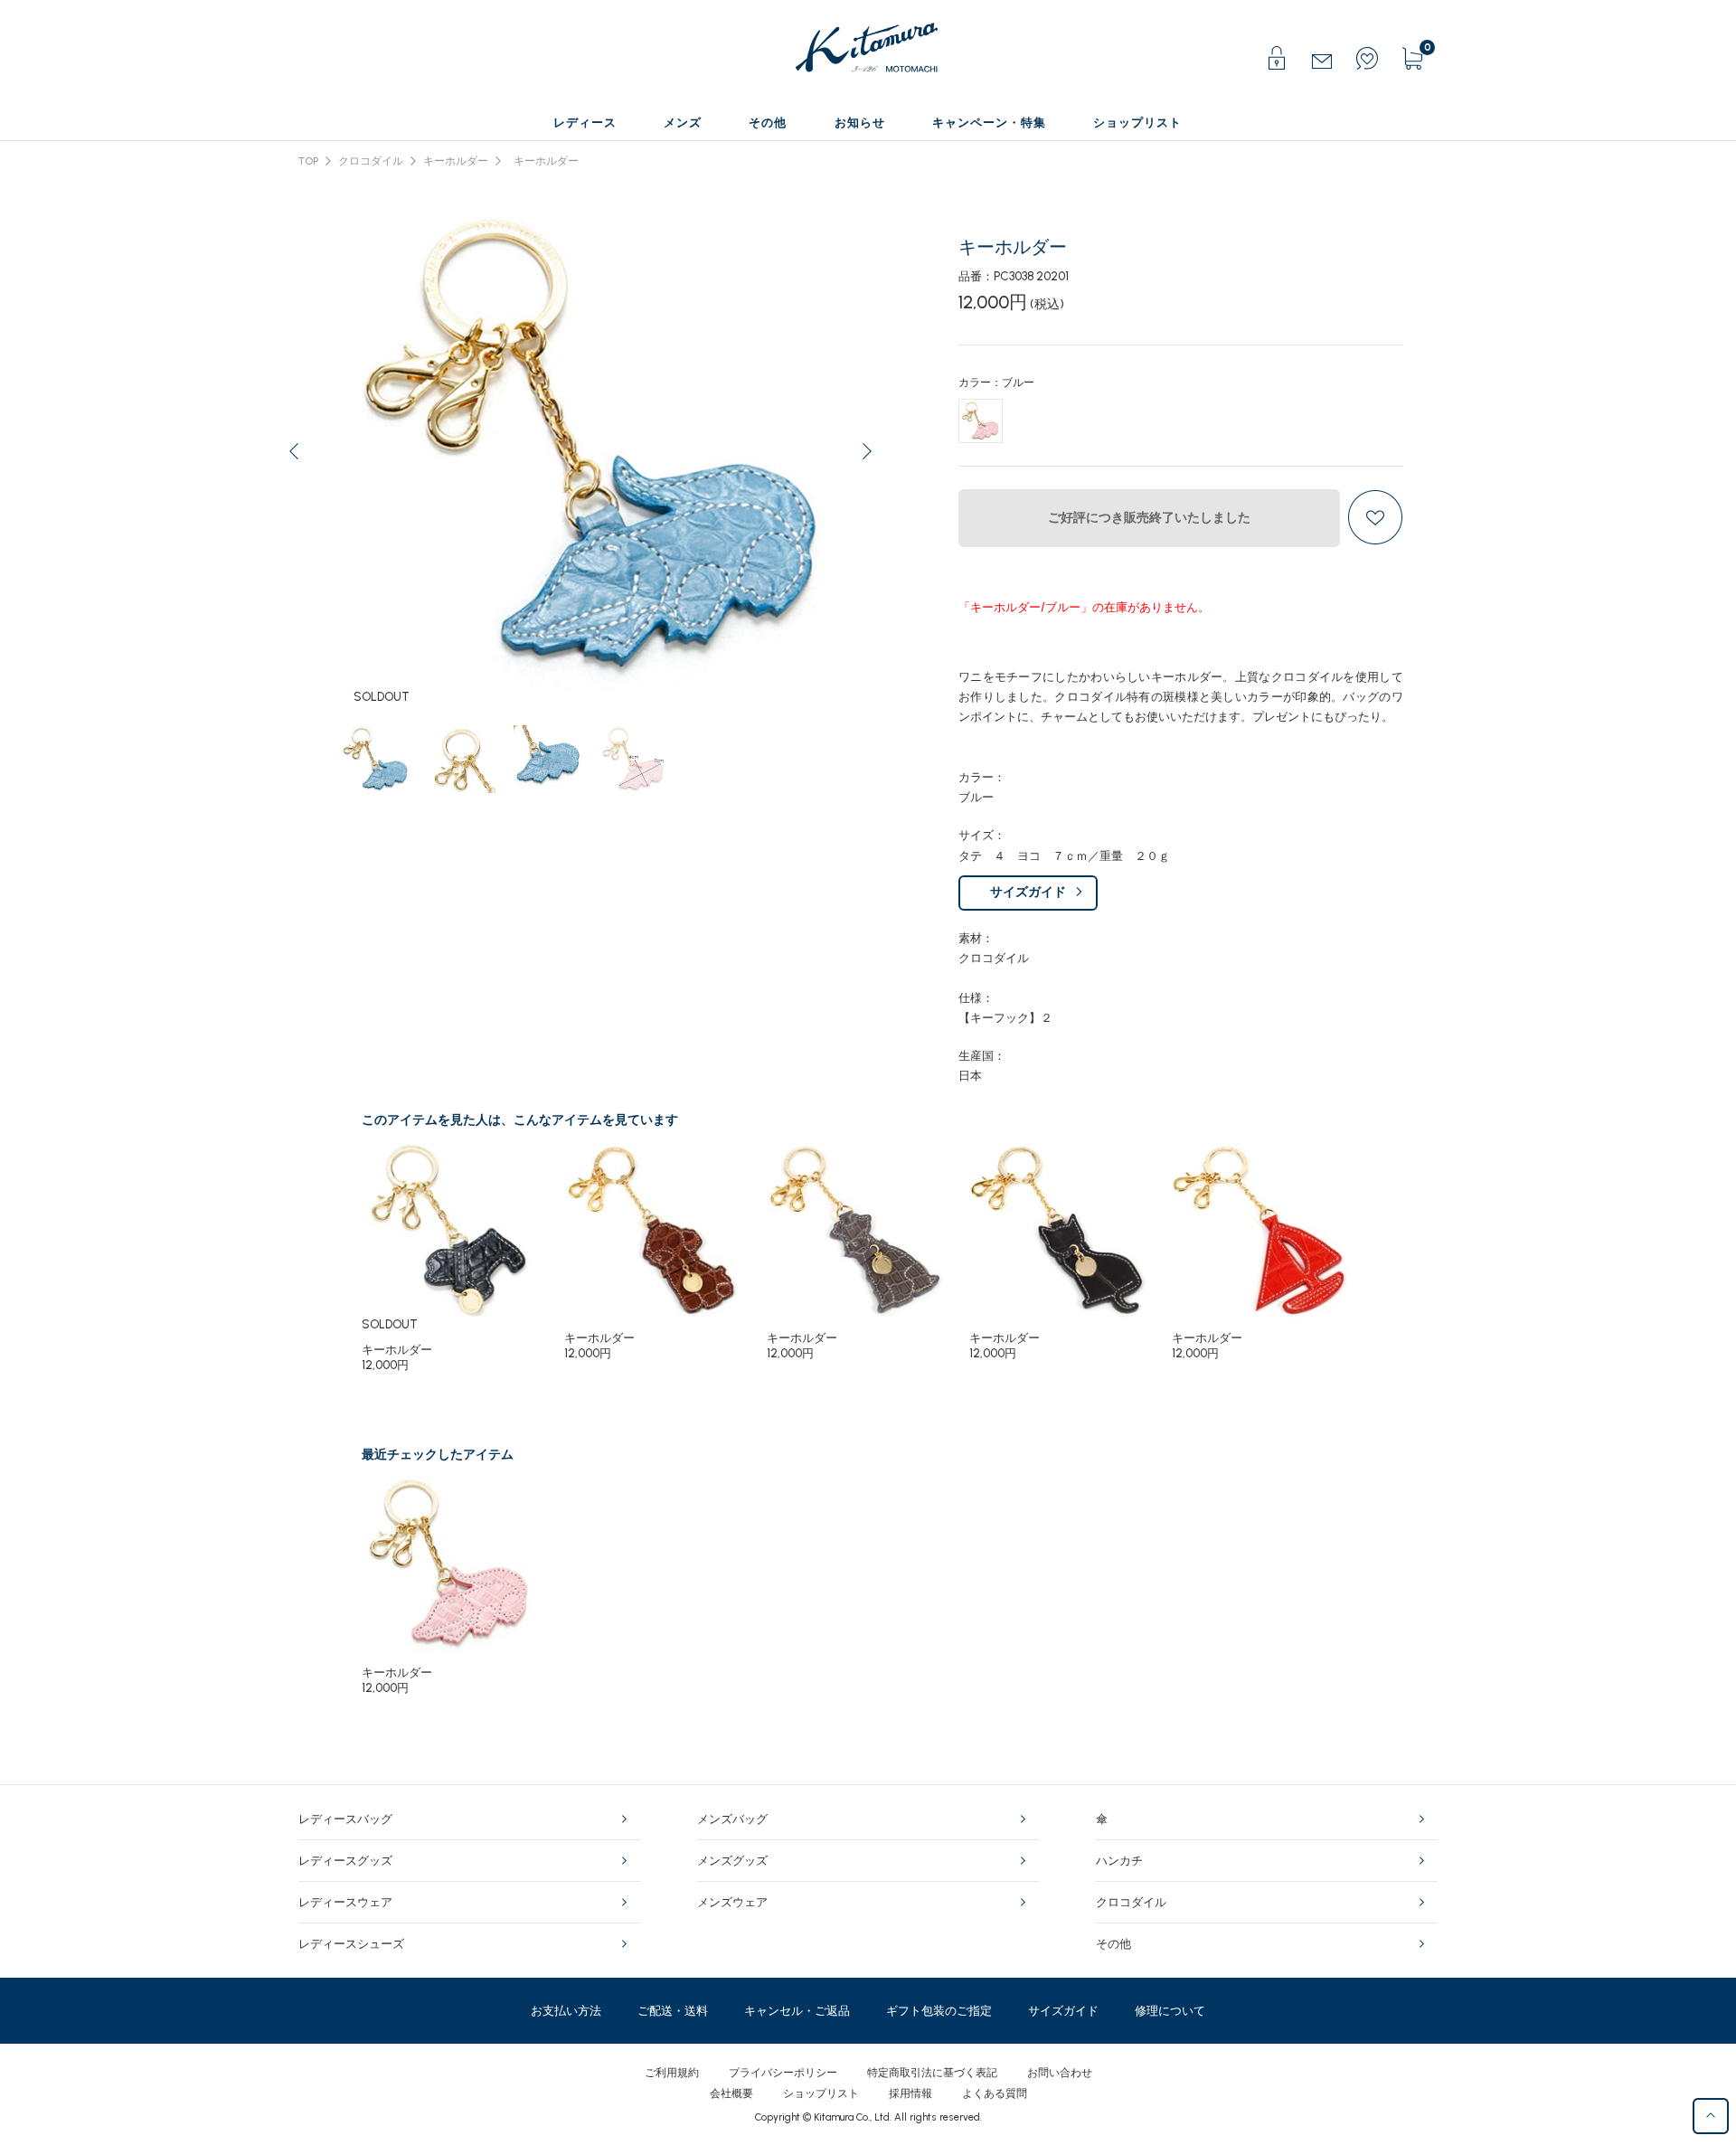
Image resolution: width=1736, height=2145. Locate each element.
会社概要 (731, 2093)
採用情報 (910, 2093)
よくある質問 (995, 2093)
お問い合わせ (1060, 2073)
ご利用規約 (672, 2073)
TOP (308, 161)
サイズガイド (1028, 892)
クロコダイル (371, 161)
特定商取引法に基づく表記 (932, 2073)
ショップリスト (821, 2093)
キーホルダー (456, 161)
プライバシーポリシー (783, 2073)
